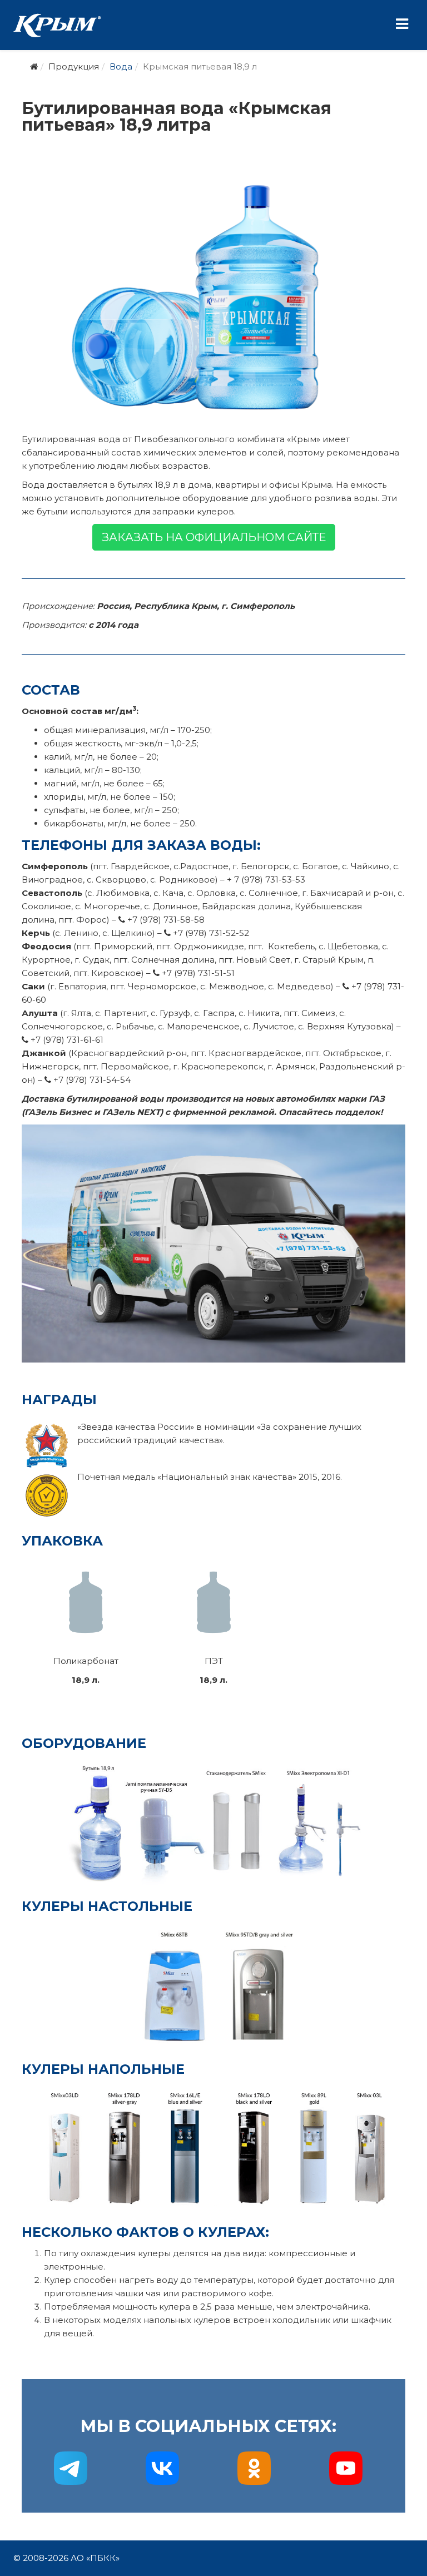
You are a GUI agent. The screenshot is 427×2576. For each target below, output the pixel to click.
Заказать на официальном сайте (214, 537)
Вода (121, 66)
